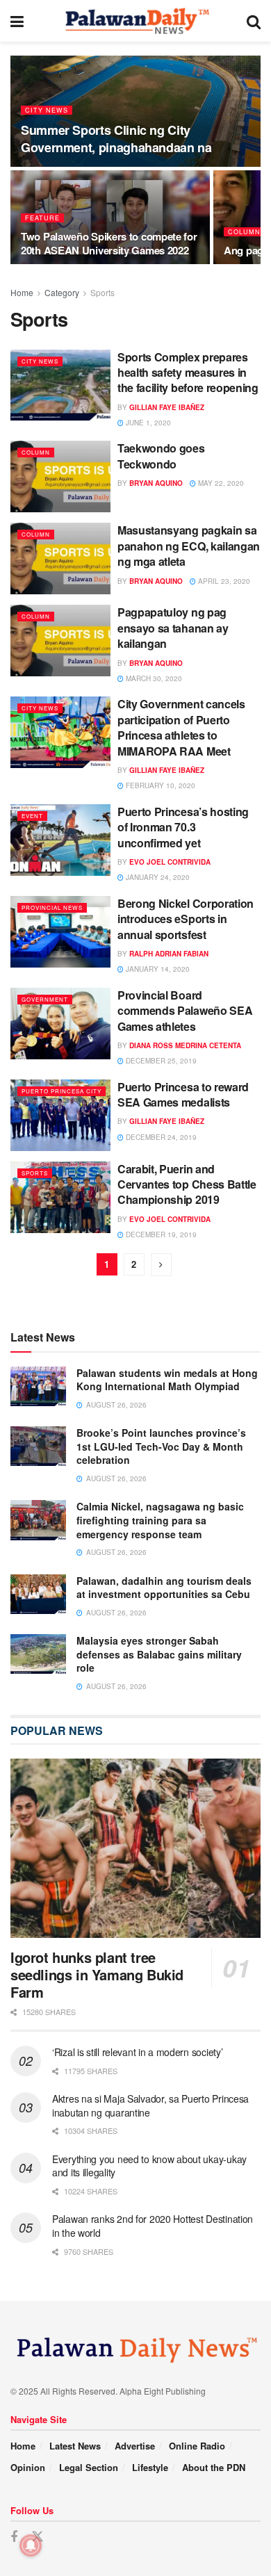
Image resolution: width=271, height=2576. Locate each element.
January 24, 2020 (157, 877)
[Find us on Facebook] (14, 2537)
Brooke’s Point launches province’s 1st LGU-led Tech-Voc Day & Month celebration (161, 1446)
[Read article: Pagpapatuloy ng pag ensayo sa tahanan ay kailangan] (60, 641)
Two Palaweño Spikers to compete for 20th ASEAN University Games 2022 (109, 243)
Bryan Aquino (156, 483)
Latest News (75, 2446)
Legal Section (89, 2467)
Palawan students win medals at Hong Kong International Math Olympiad (167, 1380)
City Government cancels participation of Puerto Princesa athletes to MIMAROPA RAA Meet (181, 727)
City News (47, 110)
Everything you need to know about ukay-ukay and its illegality (149, 2166)
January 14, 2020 (157, 969)
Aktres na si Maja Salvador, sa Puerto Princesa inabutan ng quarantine (150, 2105)
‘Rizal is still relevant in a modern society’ (137, 2052)
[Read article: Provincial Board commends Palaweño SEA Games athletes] (60, 1024)
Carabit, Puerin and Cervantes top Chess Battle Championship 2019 (187, 1184)
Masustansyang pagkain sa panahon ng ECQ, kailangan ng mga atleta (189, 546)
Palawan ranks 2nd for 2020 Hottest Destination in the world (153, 2226)
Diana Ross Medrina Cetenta (185, 1045)
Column (244, 232)
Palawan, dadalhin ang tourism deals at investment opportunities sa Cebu (164, 1588)
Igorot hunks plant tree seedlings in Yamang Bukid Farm (97, 1974)
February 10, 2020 (159, 785)
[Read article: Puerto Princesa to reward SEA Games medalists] (60, 1115)
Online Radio (197, 2446)
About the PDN (214, 2467)
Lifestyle (150, 2467)
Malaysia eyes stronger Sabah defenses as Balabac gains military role (159, 1654)
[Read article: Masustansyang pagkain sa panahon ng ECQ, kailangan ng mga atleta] (60, 559)
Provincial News (52, 907)
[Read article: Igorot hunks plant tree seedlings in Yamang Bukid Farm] (135, 1848)
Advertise (135, 2446)
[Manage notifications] (31, 2545)
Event (32, 816)
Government (45, 999)
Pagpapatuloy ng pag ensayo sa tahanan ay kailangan (173, 628)
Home (22, 292)
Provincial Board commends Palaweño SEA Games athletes (185, 1011)
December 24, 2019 (160, 1137)
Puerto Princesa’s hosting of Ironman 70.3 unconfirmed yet (183, 827)
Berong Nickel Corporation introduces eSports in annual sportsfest (186, 919)
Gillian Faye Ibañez (167, 407)
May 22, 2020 (220, 483)
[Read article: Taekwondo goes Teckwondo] (60, 476)
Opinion (28, 2467)
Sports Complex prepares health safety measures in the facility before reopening (188, 373)
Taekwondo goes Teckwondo (161, 456)
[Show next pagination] (161, 1265)
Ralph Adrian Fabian (169, 954)
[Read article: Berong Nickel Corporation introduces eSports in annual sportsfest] (60, 932)
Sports (102, 292)
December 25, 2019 (160, 1061)
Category (62, 292)
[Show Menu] (17, 21)
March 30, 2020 (153, 678)
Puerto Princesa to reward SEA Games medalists (183, 1094)
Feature (42, 218)
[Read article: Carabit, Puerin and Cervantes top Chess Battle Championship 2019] (60, 1197)
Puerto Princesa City (61, 1091)
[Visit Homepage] (135, 21)
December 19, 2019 (160, 1234)
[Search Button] (254, 21)
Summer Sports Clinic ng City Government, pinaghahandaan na (116, 139)
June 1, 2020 (147, 423)
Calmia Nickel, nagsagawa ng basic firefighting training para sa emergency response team (160, 1520)
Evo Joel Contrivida (170, 862)
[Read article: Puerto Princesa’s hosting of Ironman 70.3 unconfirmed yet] (60, 840)
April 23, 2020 (223, 581)
